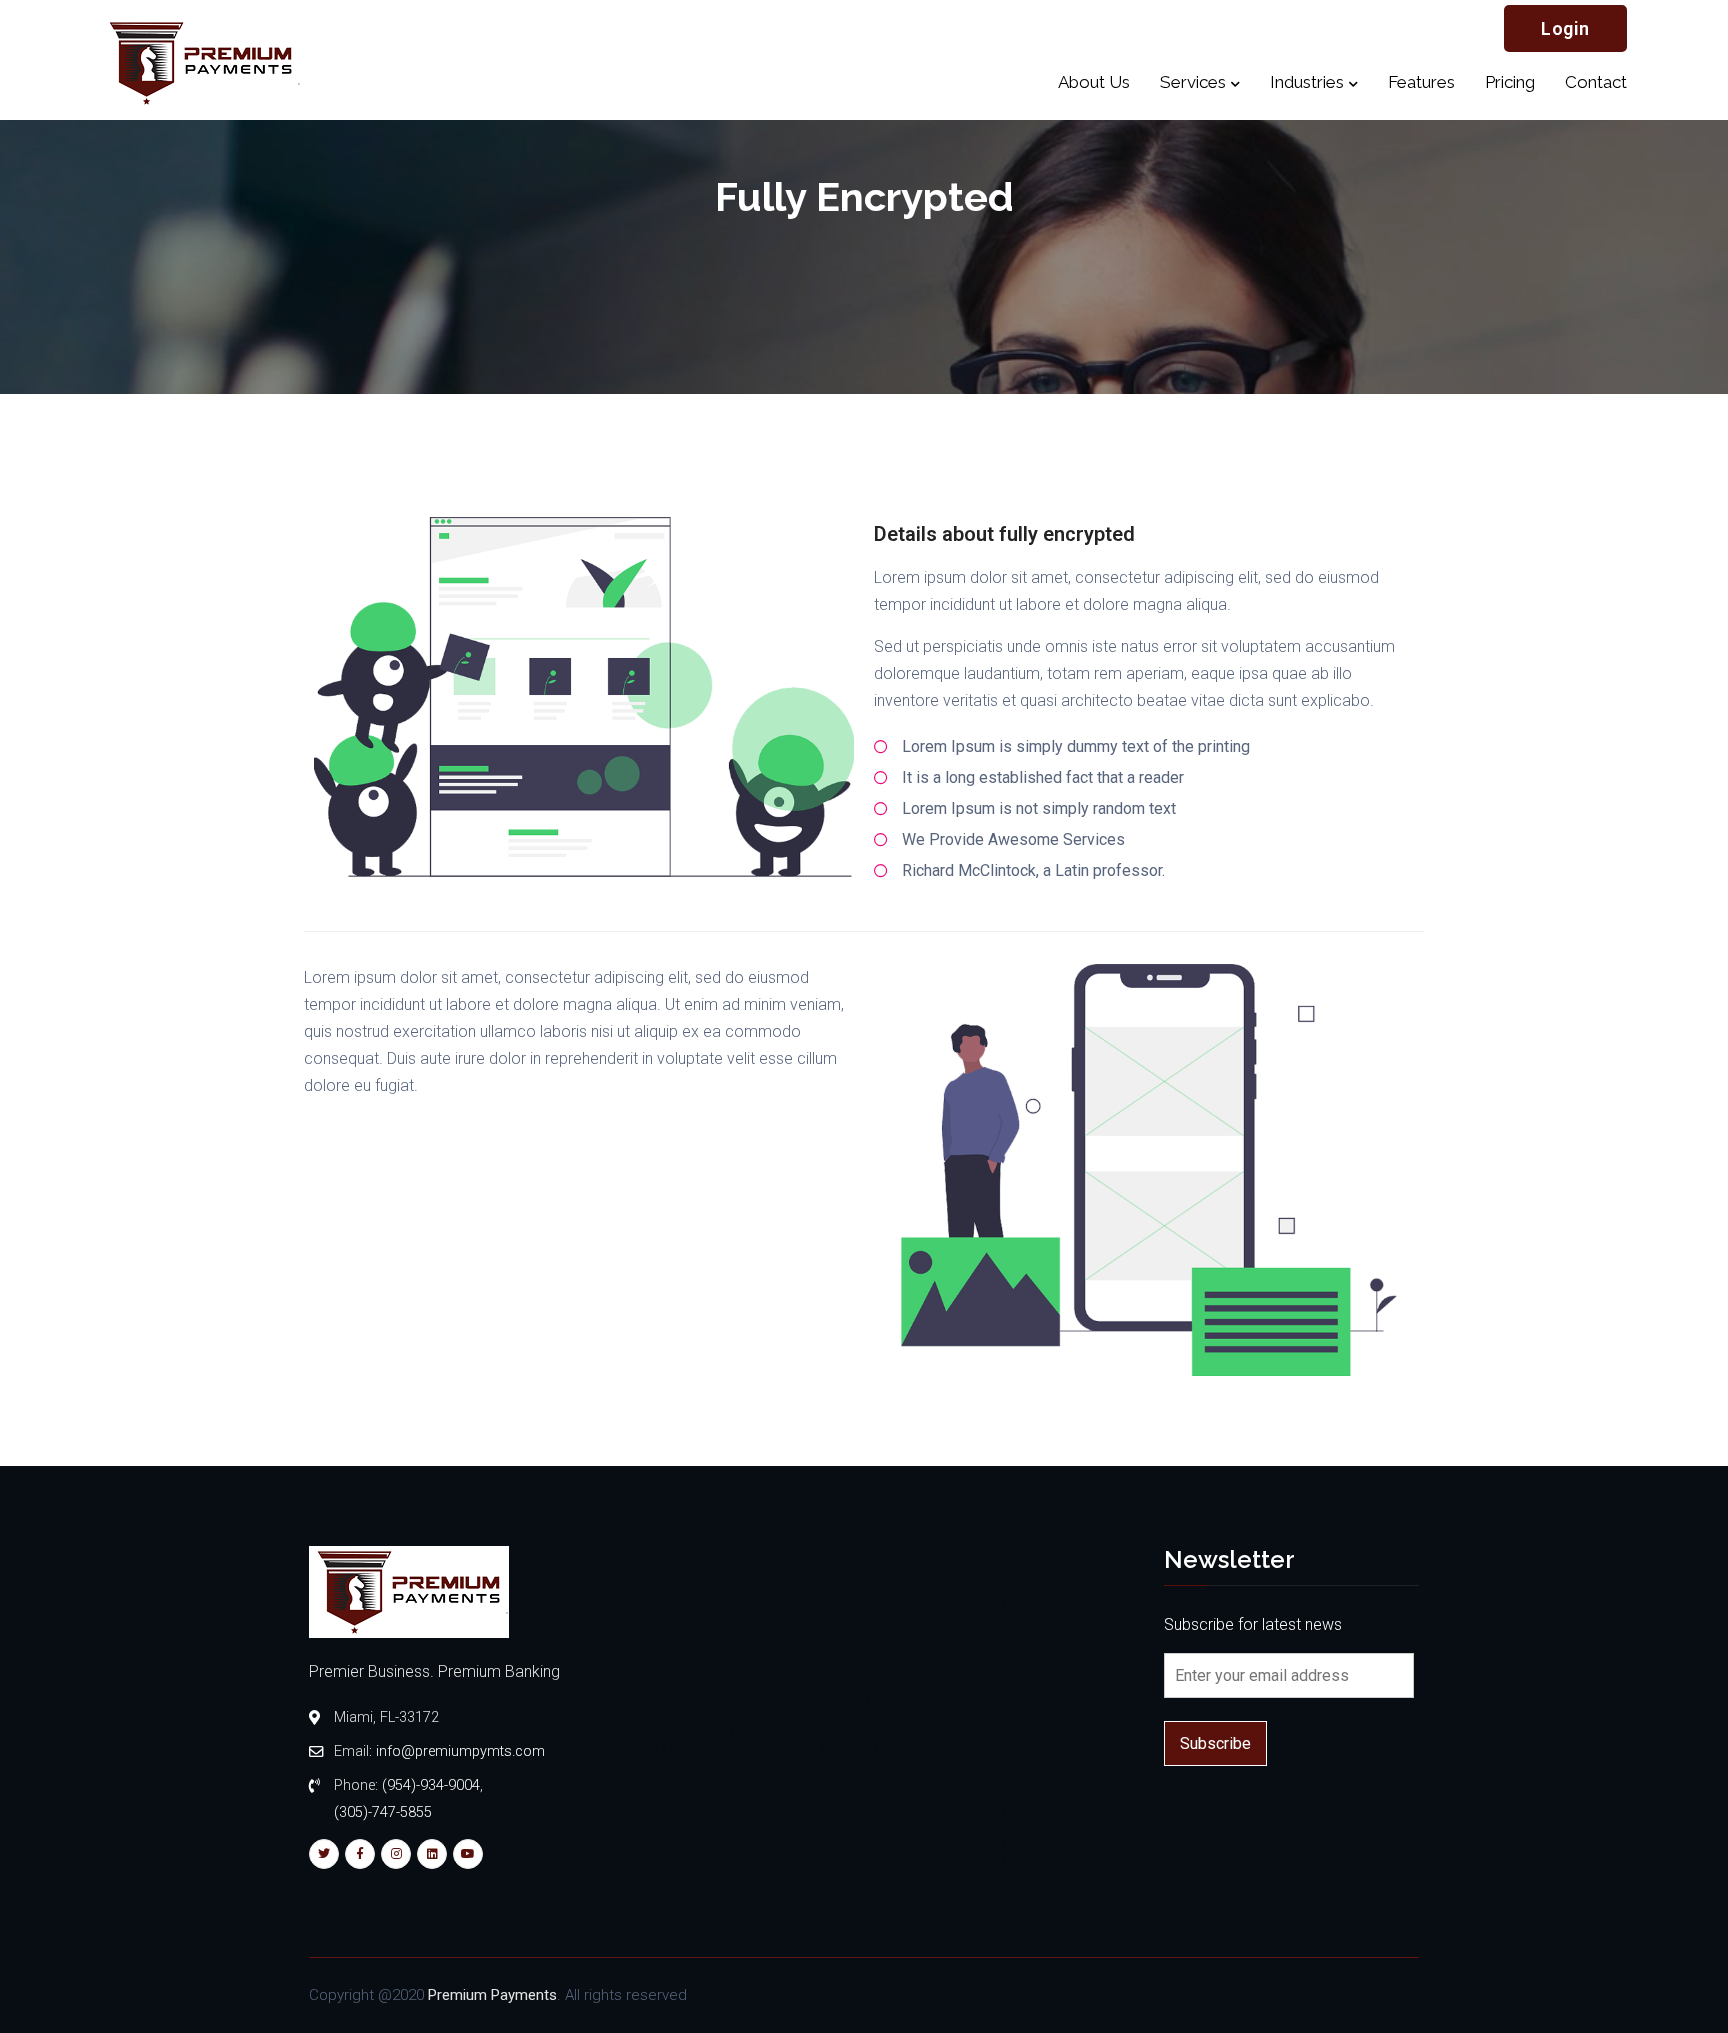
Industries (1307, 82)
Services (1193, 82)
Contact (1596, 82)
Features (1421, 82)
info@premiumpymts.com (460, 1751)
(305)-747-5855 (383, 1812)
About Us (1094, 82)
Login (1565, 28)
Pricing (1510, 82)
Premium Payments (492, 1995)
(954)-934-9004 (431, 1785)
